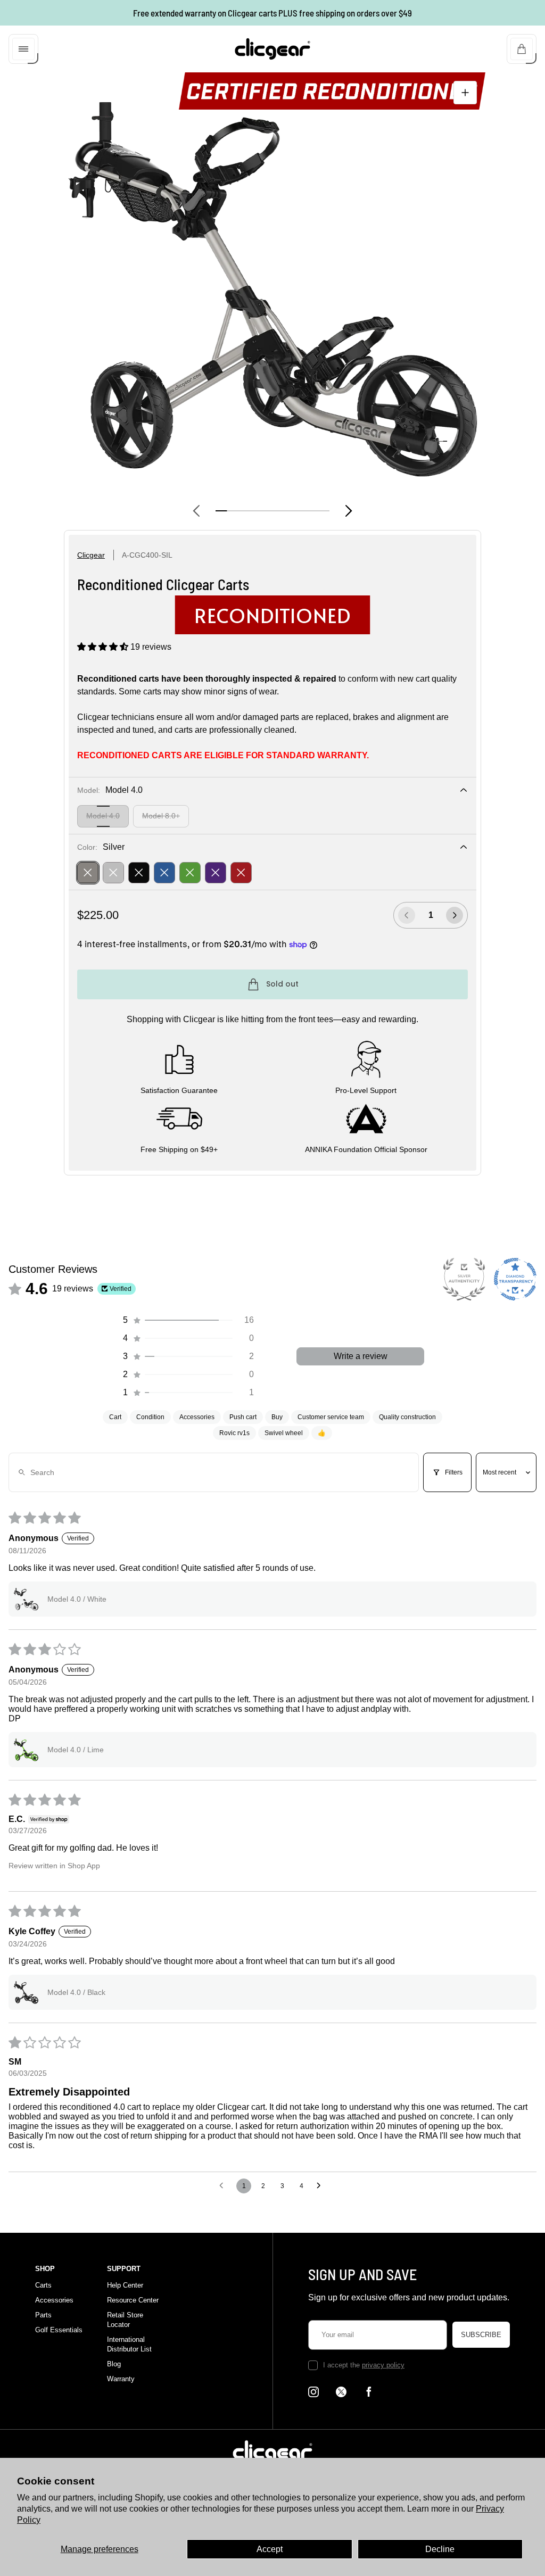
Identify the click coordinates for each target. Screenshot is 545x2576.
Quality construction (407, 1417)
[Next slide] (349, 511)
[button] (104, 647)
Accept (270, 2549)
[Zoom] (465, 93)
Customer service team (331, 1417)
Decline (440, 2549)
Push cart (243, 1417)
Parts (43, 2315)
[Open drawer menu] (23, 49)
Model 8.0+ (161, 816)
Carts (43, 2285)
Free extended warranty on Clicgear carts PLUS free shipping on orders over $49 (272, 13)
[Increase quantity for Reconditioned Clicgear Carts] (455, 915)
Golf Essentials (59, 2330)
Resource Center (133, 2300)
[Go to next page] (321, 2186)
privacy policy (383, 2365)
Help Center (125, 2285)
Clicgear (91, 555)
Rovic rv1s (234, 1433)
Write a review (361, 1356)
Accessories (197, 1417)
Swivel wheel (284, 1433)
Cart (115, 1417)
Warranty (121, 2379)
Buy (277, 1417)
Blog (114, 2364)
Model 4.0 (103, 816)
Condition (150, 1417)
